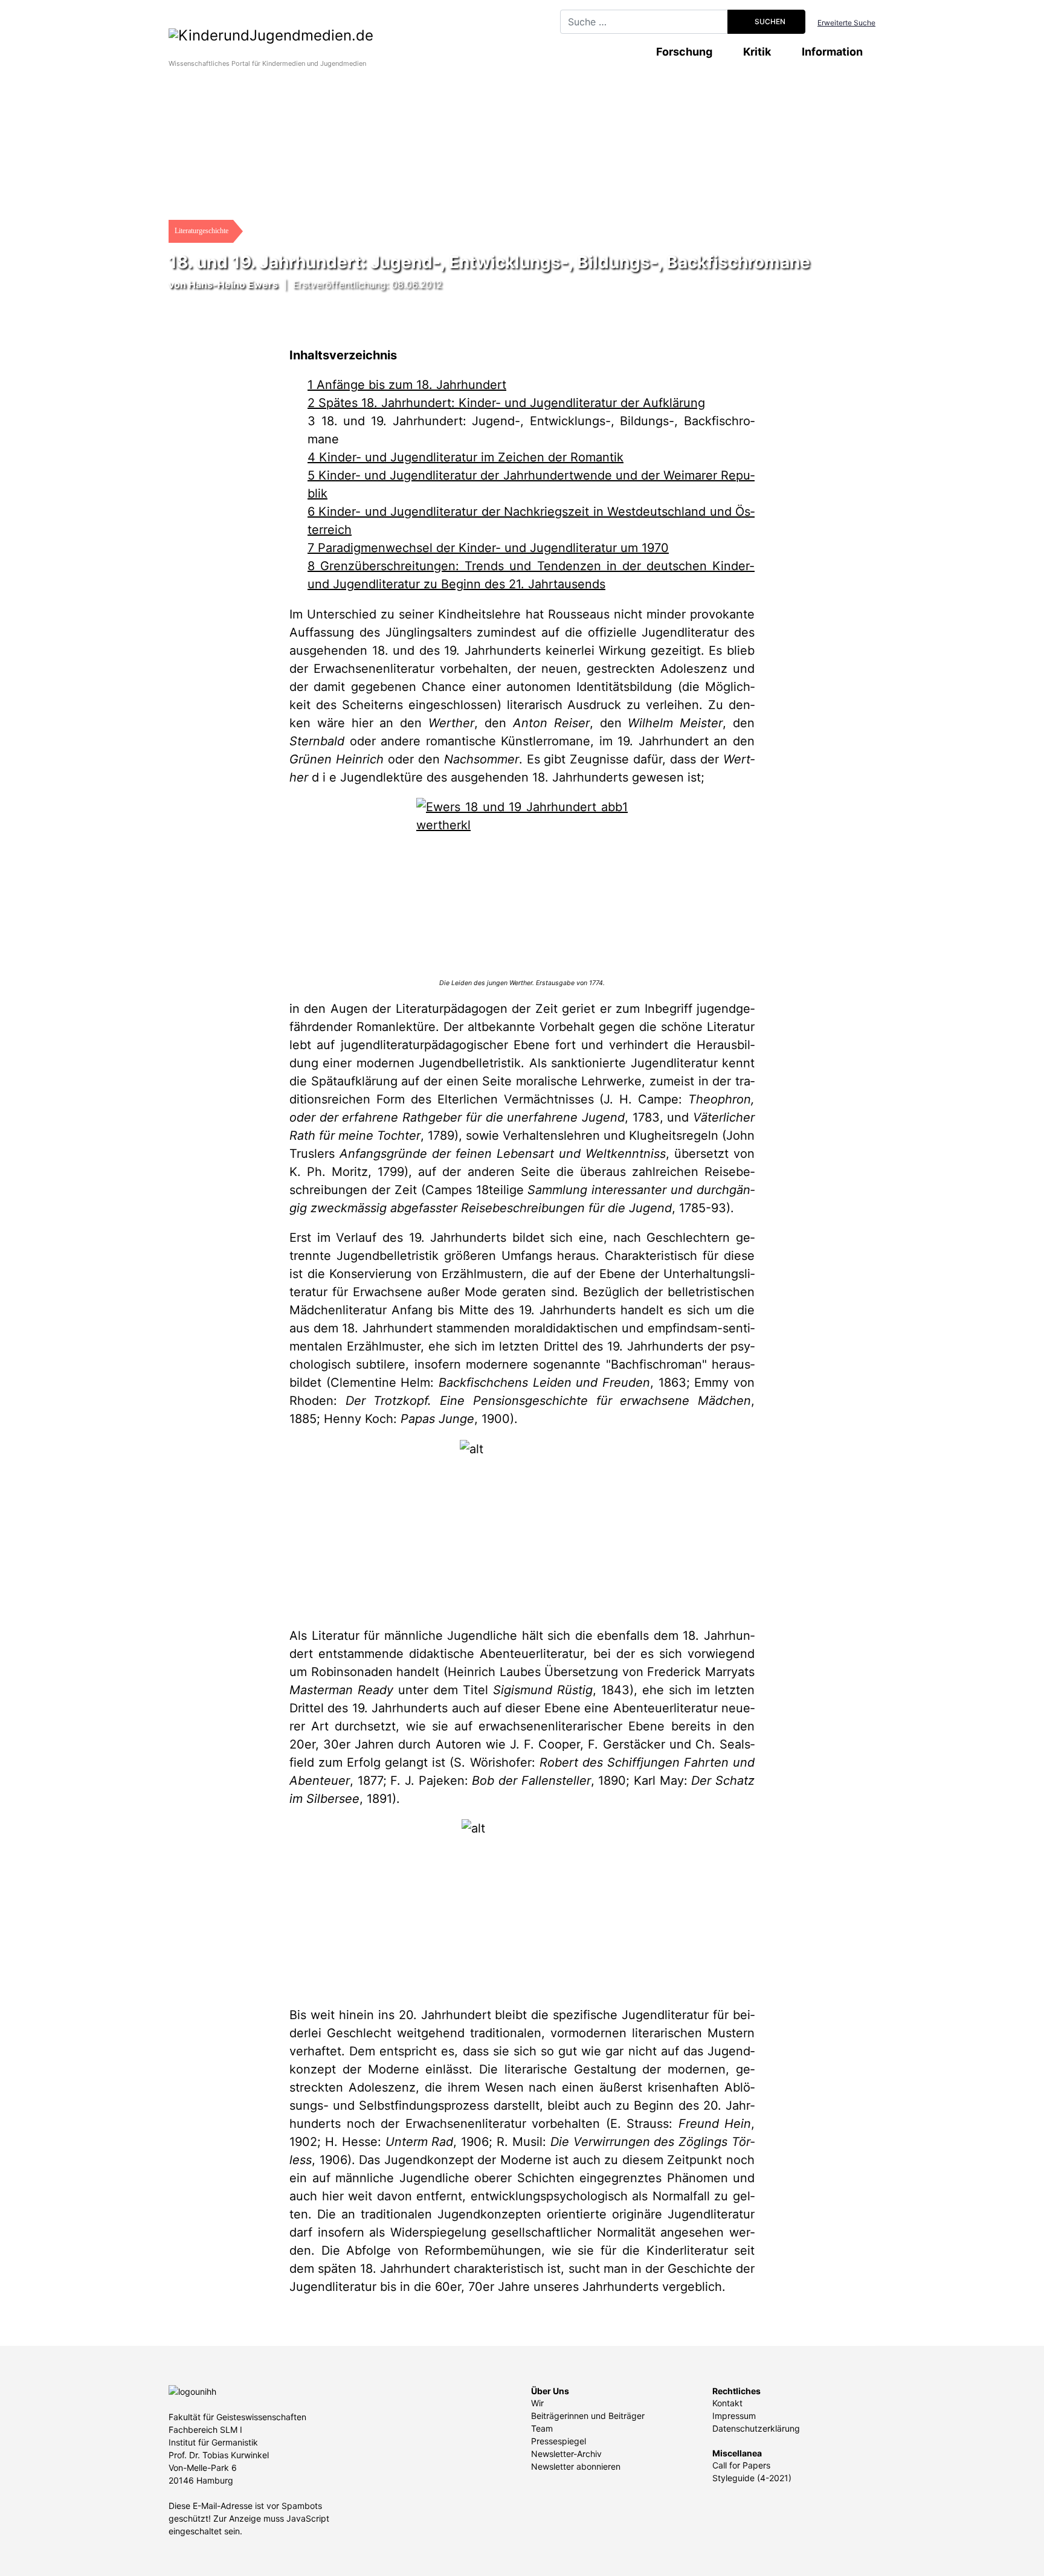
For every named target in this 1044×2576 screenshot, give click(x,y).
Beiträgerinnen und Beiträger (588, 2416)
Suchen (769, 21)
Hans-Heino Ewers (233, 284)
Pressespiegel (559, 2441)
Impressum (734, 2416)
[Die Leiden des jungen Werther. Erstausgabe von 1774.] (522, 882)
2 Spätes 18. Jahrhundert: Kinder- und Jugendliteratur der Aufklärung (506, 403)
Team (542, 2428)
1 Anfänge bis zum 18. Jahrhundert (407, 385)
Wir (537, 2403)
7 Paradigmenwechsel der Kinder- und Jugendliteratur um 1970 (488, 548)
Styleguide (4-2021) (752, 2478)
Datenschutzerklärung (756, 2428)
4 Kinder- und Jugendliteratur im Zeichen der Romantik (466, 457)
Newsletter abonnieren (576, 2466)
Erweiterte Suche (846, 23)
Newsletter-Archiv (566, 2454)
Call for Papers (741, 2465)
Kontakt (727, 2403)
